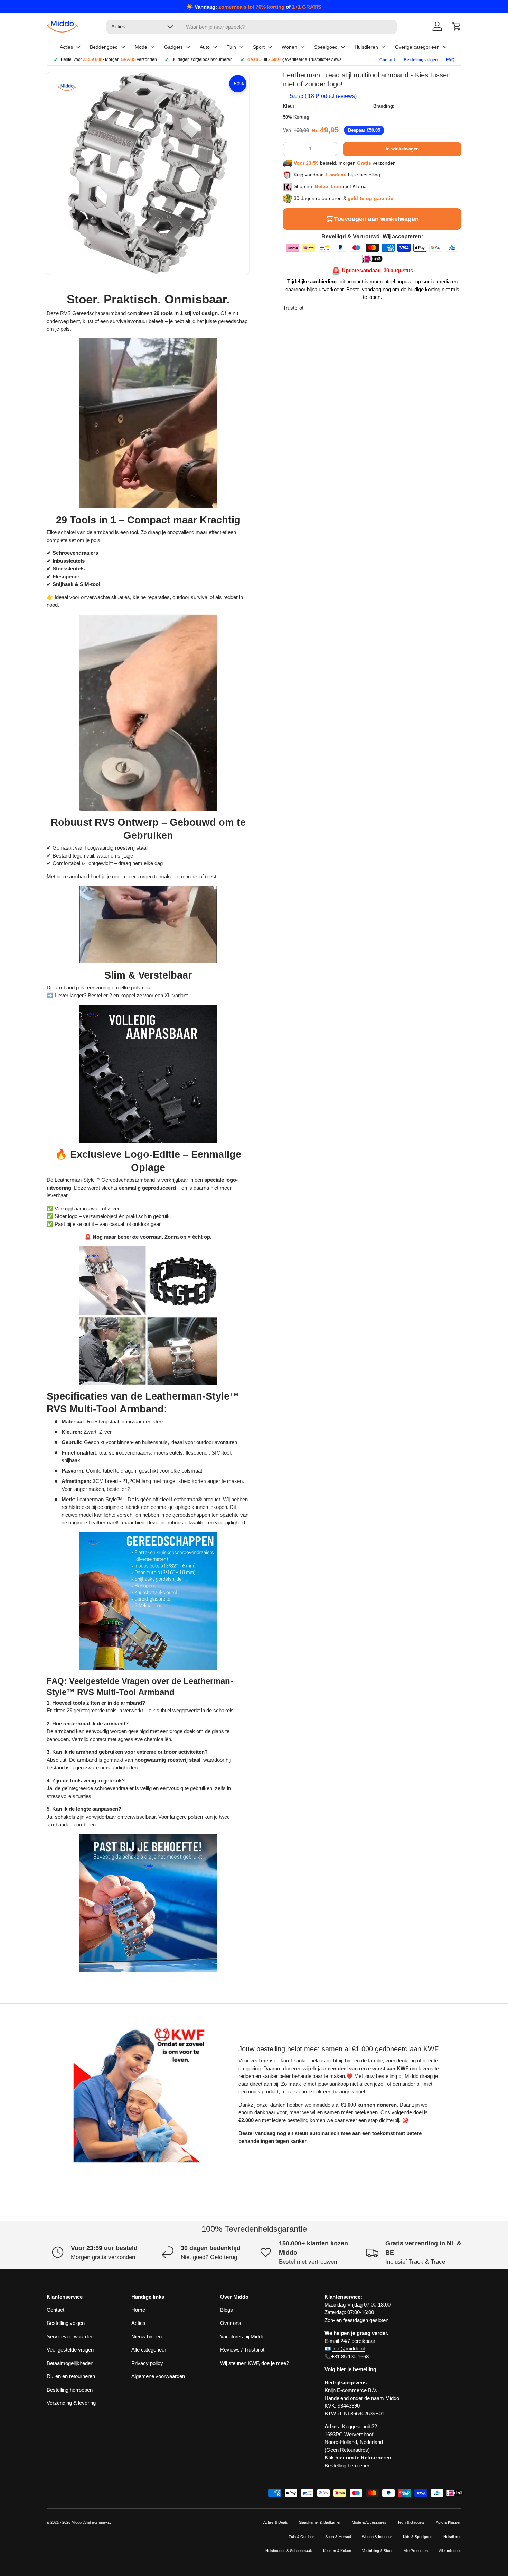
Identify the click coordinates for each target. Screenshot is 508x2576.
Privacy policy (147, 2363)
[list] (148, 173)
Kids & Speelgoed (418, 2537)
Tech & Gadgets (411, 2522)
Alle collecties (450, 2551)
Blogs (227, 2310)
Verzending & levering (71, 2403)
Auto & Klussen (449, 2522)
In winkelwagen (402, 149)
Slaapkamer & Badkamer (320, 2522)
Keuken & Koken (337, 2551)
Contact (387, 60)
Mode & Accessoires (369, 2522)
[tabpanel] (148, 1132)
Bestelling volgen (421, 60)
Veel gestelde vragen (70, 2350)
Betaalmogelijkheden (70, 2363)
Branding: (384, 106)
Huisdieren (452, 2537)
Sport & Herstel (338, 2537)
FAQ (450, 60)
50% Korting (296, 117)
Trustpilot (293, 308)
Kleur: (289, 106)
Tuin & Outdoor (301, 2537)
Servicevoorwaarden (70, 2336)
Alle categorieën (149, 2350)
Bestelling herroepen (70, 2390)
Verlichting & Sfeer (377, 2551)
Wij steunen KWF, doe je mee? (255, 2363)
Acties (138, 2323)
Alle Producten (416, 2551)
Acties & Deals (276, 2522)
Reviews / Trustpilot (242, 2350)
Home (138, 2310)
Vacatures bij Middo (242, 2336)
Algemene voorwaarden (158, 2376)
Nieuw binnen (147, 2336)
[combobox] (252, 27)
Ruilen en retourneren (71, 2376)
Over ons (231, 2323)
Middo (77, 2522)
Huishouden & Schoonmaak (289, 2551)
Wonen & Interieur (377, 2537)
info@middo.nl (349, 2349)
